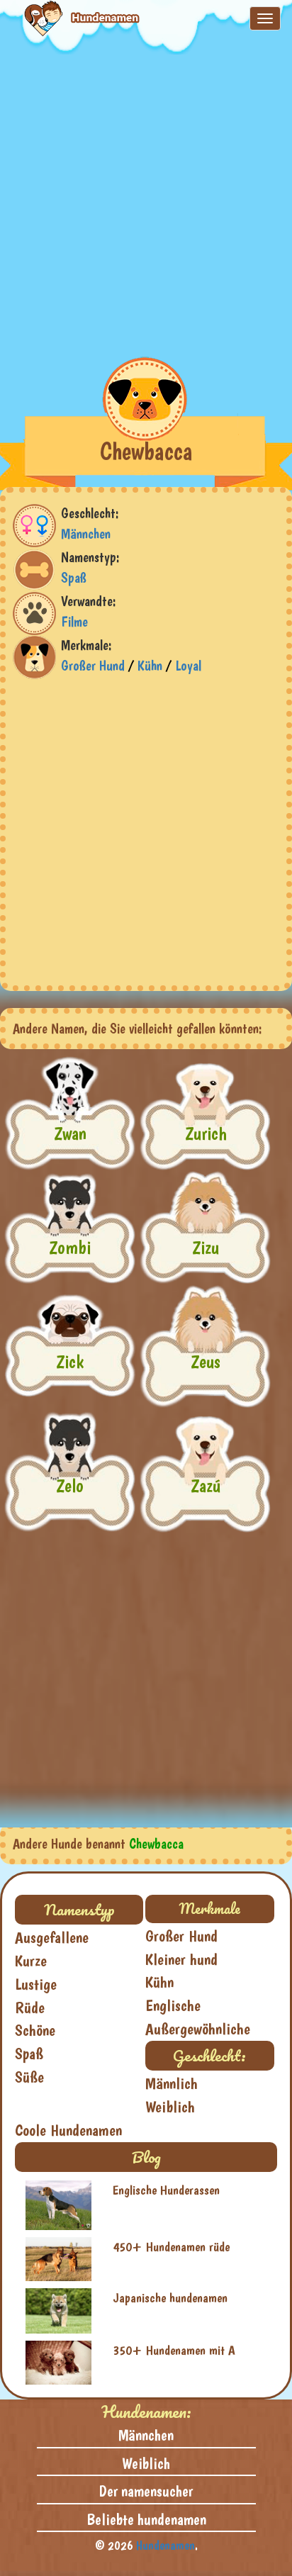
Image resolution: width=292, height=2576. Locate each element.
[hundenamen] (71, 18)
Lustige (36, 1984)
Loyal (188, 666)
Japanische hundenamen (170, 2298)
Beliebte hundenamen (146, 2519)
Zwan (70, 1133)
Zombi (70, 1247)
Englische (173, 2005)
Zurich (206, 1133)
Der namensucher (146, 2491)
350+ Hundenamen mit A (174, 2350)
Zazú (206, 1485)
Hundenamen (165, 2545)
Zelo (70, 1485)
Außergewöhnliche (198, 2029)
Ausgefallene (52, 1937)
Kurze (31, 1961)
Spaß (74, 578)
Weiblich (170, 2107)
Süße (29, 2077)
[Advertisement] (146, 201)
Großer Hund (93, 666)
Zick (70, 1361)
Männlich (172, 2083)
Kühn (150, 666)
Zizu (206, 1247)
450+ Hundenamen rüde (171, 2247)
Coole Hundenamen (68, 2130)
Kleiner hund (181, 1959)
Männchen (86, 534)
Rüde (30, 2007)
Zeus (206, 1361)
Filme (74, 622)
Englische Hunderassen (166, 2190)
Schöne (35, 2030)
